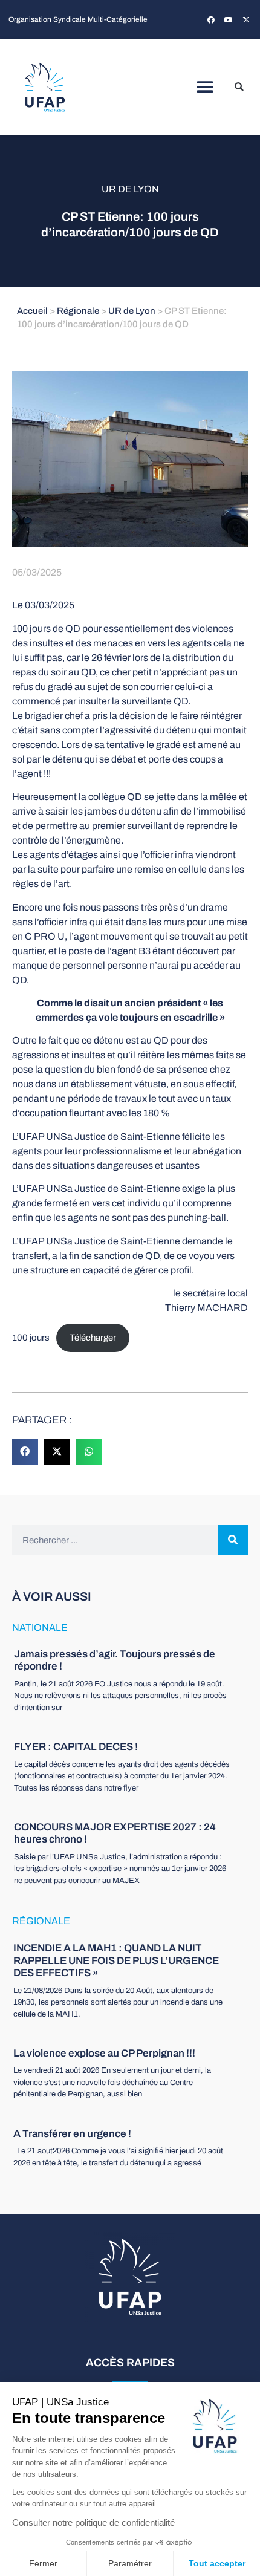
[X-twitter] (246, 20)
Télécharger (93, 1338)
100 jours (31, 1338)
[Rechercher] (233, 1540)
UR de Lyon (130, 189)
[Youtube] (229, 20)
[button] (205, 87)
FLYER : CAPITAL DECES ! (76, 1747)
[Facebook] (211, 20)
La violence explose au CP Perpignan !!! (104, 2053)
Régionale (78, 311)
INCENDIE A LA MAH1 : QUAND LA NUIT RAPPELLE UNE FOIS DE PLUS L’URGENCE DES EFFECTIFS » (116, 1960)
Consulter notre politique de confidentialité (93, 2522)
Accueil (32, 311)
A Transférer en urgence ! (72, 2134)
